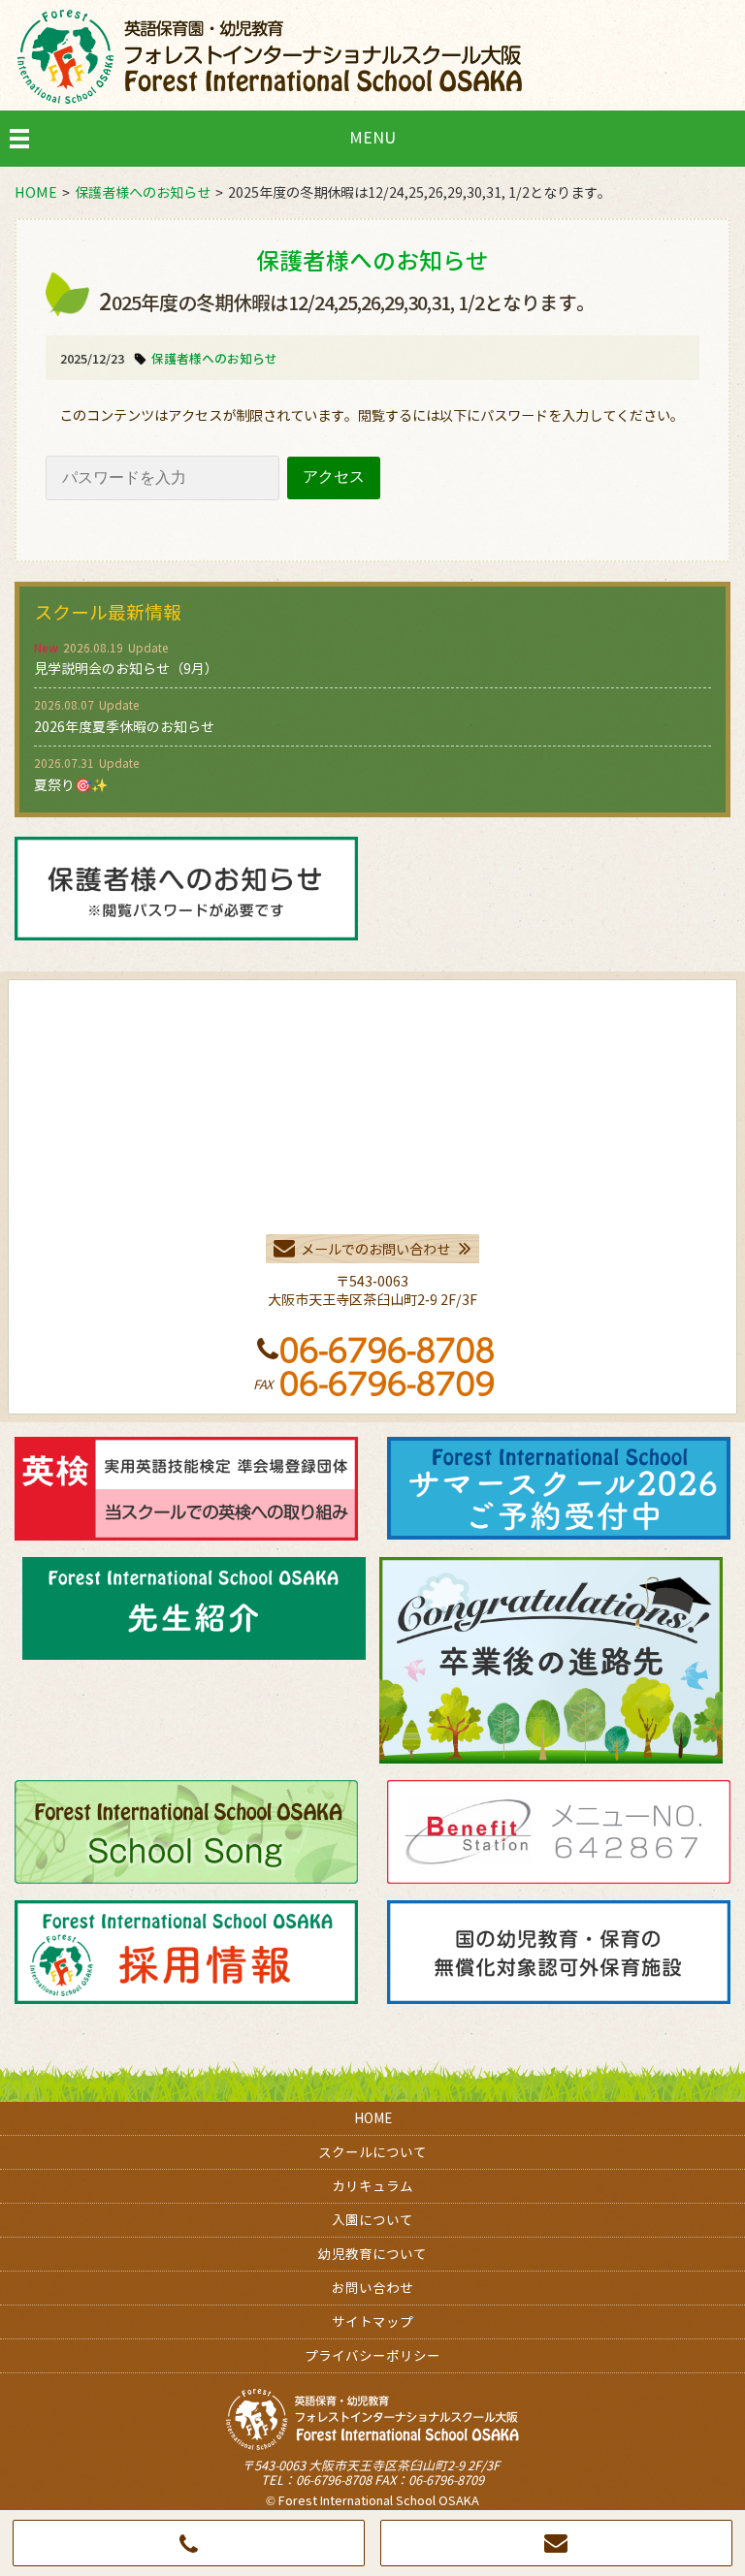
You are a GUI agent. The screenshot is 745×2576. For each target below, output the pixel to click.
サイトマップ (372, 2322)
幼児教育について (372, 2254)
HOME (373, 2118)
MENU (372, 138)
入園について (372, 2220)
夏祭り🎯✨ (71, 785)
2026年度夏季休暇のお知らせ (124, 727)
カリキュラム (372, 2186)
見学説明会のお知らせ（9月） (126, 668)
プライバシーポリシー (372, 2355)
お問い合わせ (372, 2288)
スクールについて (372, 2152)
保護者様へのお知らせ (214, 359)
